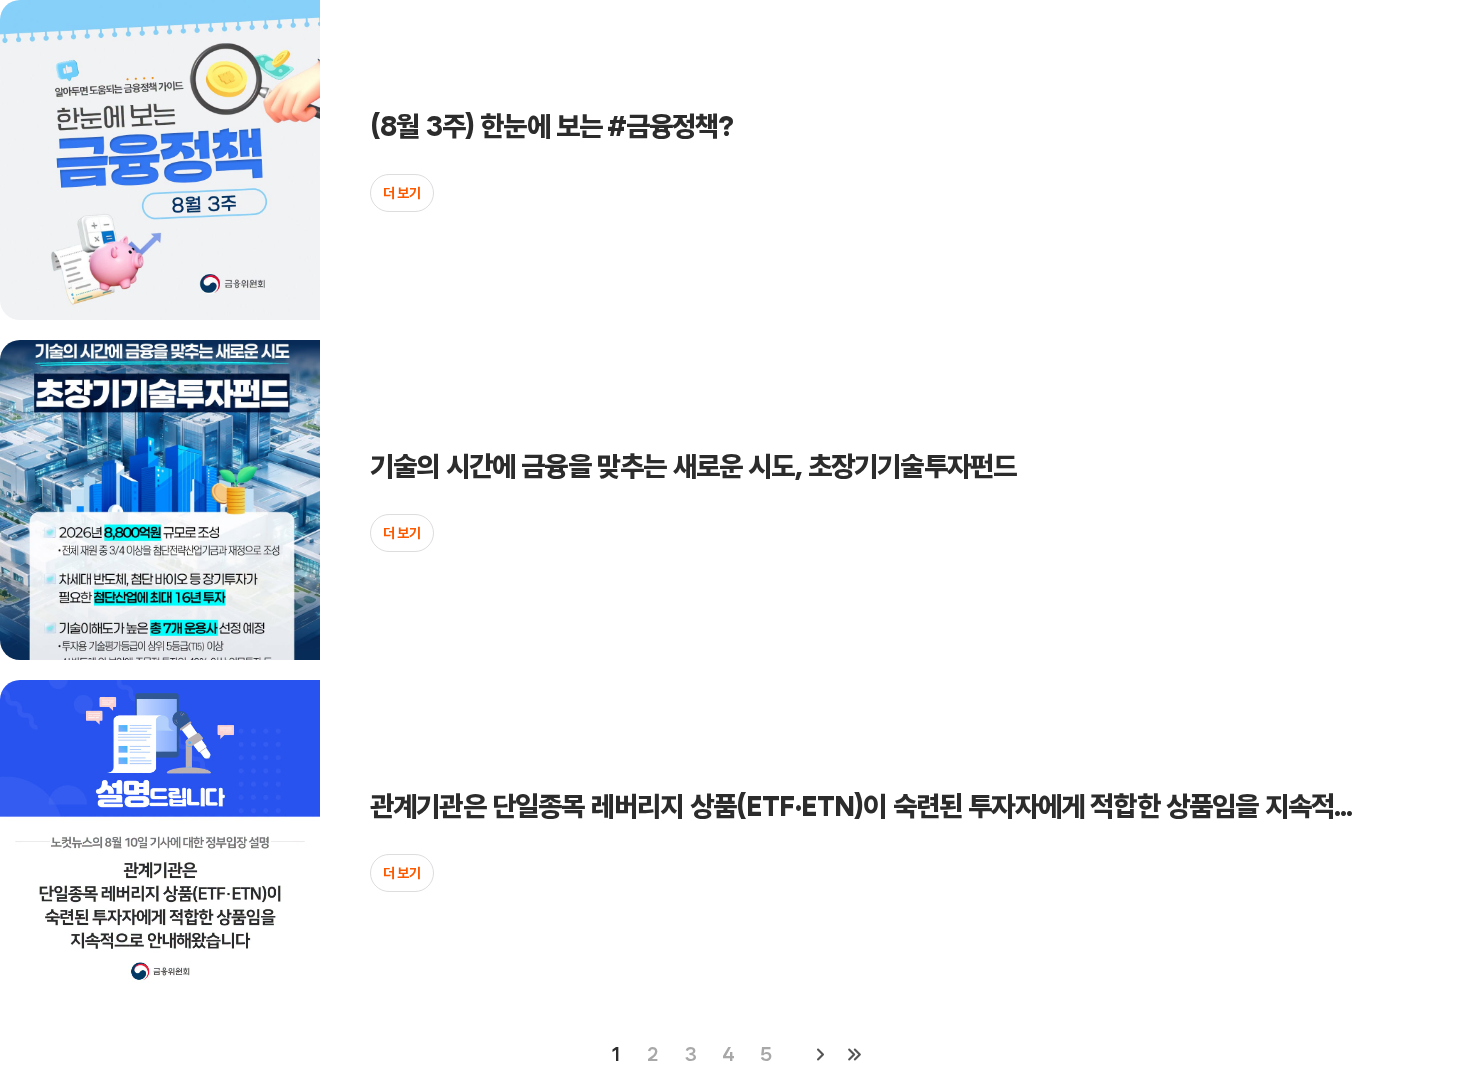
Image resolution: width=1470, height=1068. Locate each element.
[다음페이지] (820, 1054)
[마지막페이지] (854, 1054)
